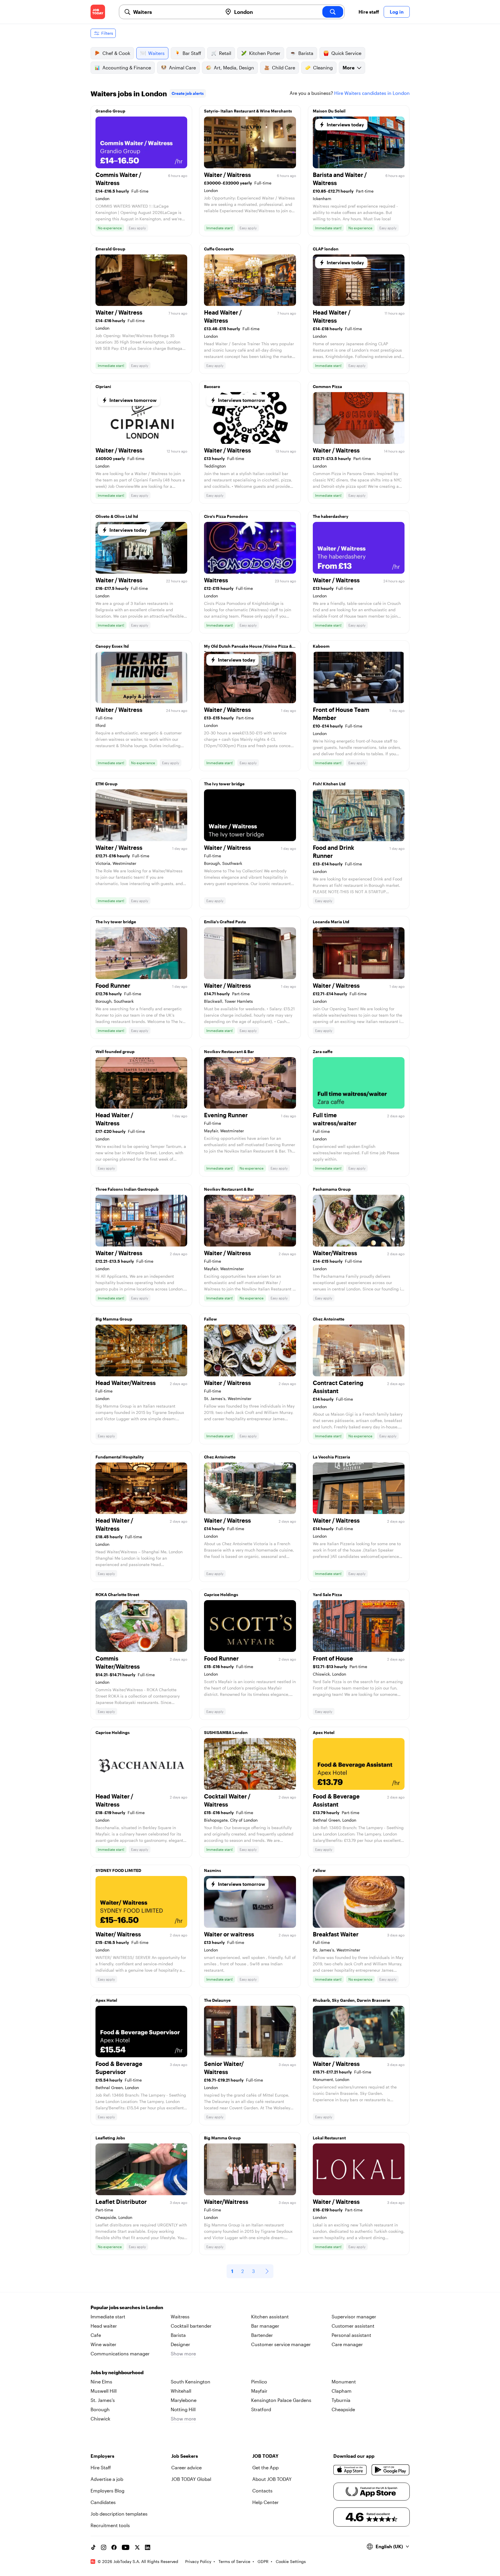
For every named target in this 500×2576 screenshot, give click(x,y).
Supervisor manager (354, 2316)
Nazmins (213, 1870)
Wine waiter (103, 2344)
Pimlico (259, 2382)
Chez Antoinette (329, 1319)
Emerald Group (110, 249)
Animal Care (182, 68)
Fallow (211, 1319)
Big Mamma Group (114, 1319)
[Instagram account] (104, 2547)
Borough (100, 2409)
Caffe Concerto (219, 249)
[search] (333, 12)
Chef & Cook (116, 53)
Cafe (96, 2335)
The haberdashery (331, 516)
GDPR (263, 2561)
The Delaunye (217, 2000)
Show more (183, 2354)
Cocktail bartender (191, 2326)
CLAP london (326, 249)
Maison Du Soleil (329, 111)
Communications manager (120, 2354)
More (349, 68)
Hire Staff (101, 2467)
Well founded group (115, 1051)
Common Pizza (327, 386)
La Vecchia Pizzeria (331, 1457)
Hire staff (369, 12)
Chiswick (100, 2419)
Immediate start (108, 2316)
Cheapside (343, 2409)
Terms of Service (234, 2561)
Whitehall (181, 2391)
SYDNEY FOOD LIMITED (118, 1870)
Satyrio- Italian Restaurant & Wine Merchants (248, 111)
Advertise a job (107, 2479)
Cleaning (323, 68)
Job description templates (119, 2514)
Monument (344, 2382)
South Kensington (191, 2382)
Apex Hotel (324, 1732)
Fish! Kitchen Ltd (329, 784)
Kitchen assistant (270, 2316)
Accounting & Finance (127, 68)
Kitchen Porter (265, 53)
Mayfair (259, 2391)
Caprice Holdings (221, 1594)
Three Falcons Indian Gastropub (127, 1189)
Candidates (103, 2502)
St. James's (103, 2400)
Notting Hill (183, 2409)
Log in (397, 12)
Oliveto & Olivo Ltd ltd (117, 516)
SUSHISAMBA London (226, 1732)
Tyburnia (341, 2400)
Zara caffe (323, 1051)
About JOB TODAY (272, 2479)
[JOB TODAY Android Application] (390, 2470)
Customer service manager (281, 2344)
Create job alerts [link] (188, 93)
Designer (180, 2344)
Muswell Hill (104, 2391)
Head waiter (104, 2326)
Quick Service (346, 53)
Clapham (342, 2391)
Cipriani (103, 386)
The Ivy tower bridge (224, 784)
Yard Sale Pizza (327, 1594)
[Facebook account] (114, 2547)
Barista (306, 53)
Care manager (347, 2344)
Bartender (262, 2335)
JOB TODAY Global (191, 2479)
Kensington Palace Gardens (281, 2400)
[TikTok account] (93, 2547)
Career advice (186, 2467)
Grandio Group (110, 111)
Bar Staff (192, 53)
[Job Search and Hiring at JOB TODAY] (98, 12)
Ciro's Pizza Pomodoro (226, 516)
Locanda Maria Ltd (331, 922)
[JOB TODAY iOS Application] (350, 2470)
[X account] (137, 2547)
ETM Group (106, 784)
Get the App (265, 2467)
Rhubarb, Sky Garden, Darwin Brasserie (351, 2000)
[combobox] (175, 12)
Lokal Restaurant (329, 2138)
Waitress (180, 2316)
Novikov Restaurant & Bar (229, 1051)
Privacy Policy (198, 2561)
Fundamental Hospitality (120, 1457)
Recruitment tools (110, 2525)
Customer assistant (353, 2326)
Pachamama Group (332, 1189)
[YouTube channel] (126, 2547)
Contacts (262, 2491)
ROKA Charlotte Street (117, 1594)
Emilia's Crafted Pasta (225, 922)
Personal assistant (351, 2335)
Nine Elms (101, 2382)
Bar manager (265, 2326)
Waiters (156, 53)
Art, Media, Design (234, 68)
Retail (225, 53)
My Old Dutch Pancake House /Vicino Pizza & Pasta (248, 648)
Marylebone (184, 2400)
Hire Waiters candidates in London (372, 93)
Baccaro (212, 386)
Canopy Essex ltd (112, 646)
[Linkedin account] (148, 2547)
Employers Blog (107, 2491)
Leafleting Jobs (110, 2138)
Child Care (284, 68)
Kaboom (321, 646)
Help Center (265, 2502)
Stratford (261, 2409)
